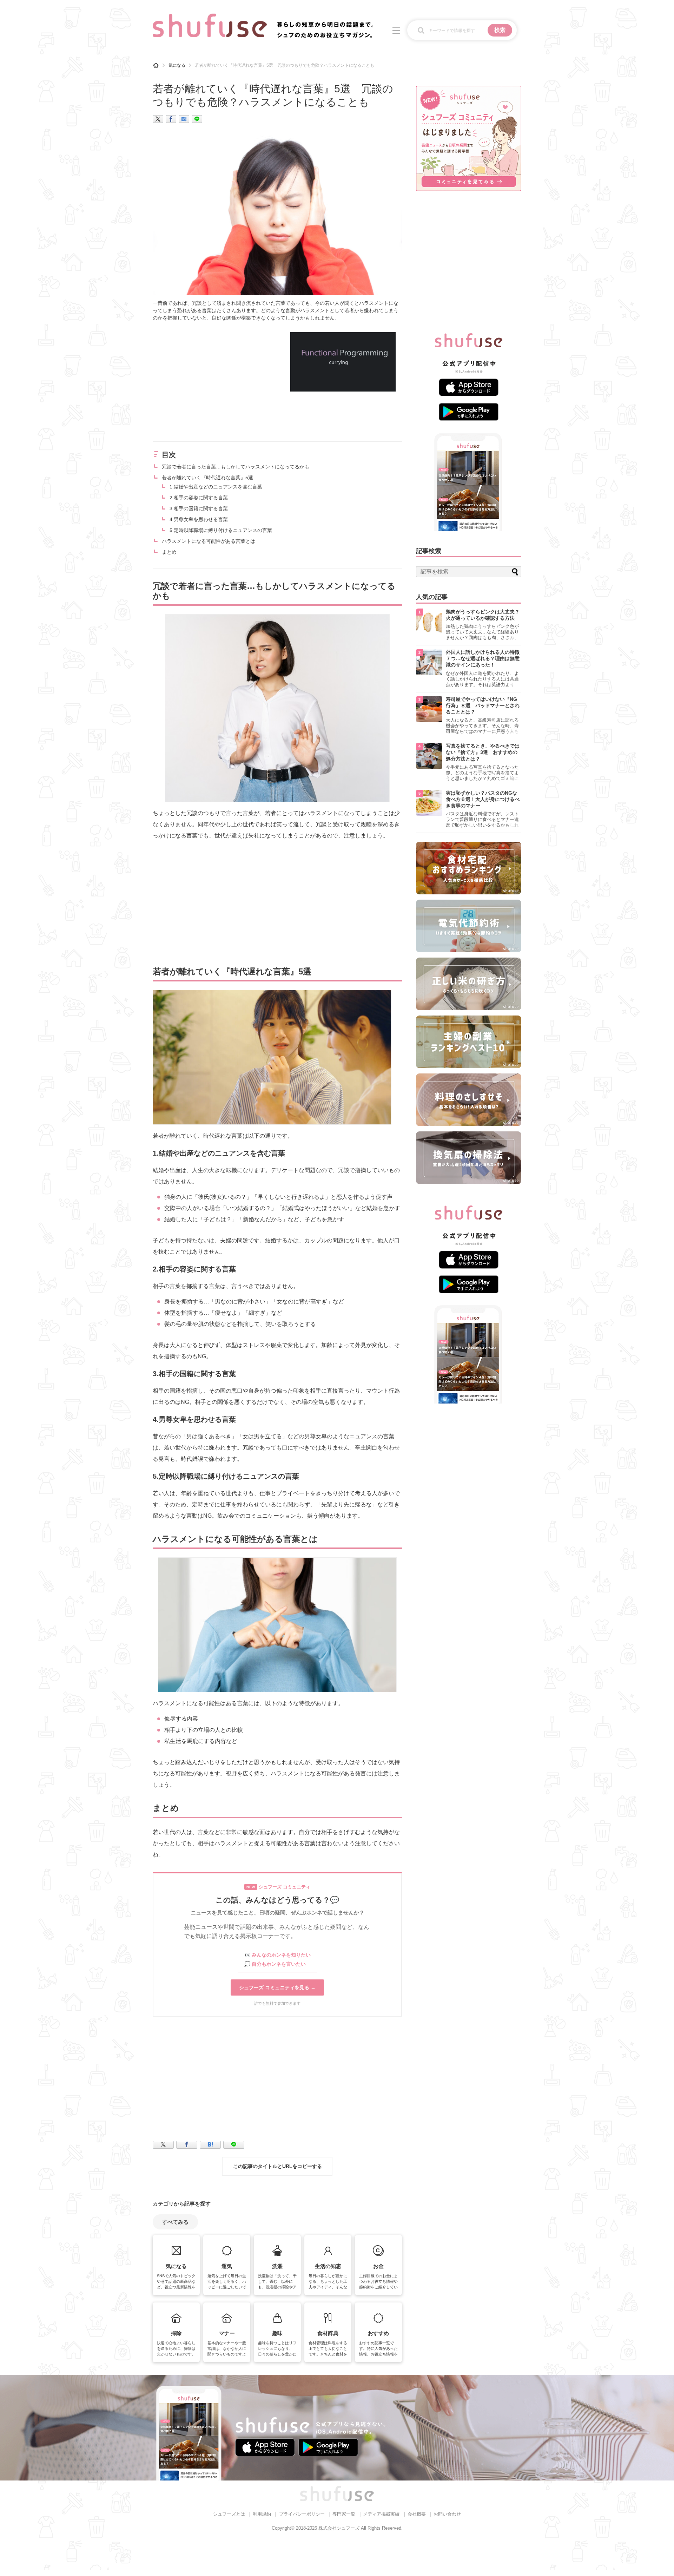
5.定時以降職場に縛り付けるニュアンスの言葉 (221, 530)
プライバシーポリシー (302, 2514)
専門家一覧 (344, 2514)
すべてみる (175, 2222)
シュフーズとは (229, 2514)
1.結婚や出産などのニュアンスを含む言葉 (216, 487)
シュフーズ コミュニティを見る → (277, 1987)
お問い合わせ (447, 2514)
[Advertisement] (212, 381)
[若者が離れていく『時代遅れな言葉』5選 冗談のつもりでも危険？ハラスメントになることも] (184, 119)
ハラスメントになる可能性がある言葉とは (209, 541)
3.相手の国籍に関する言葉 (199, 508)
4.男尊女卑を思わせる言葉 (199, 519)
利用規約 (262, 2514)
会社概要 (417, 2514)
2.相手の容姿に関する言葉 (199, 498)
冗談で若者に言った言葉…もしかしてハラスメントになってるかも (236, 467)
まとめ (169, 552)
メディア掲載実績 (381, 2514)
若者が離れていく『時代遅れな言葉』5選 (207, 478)
